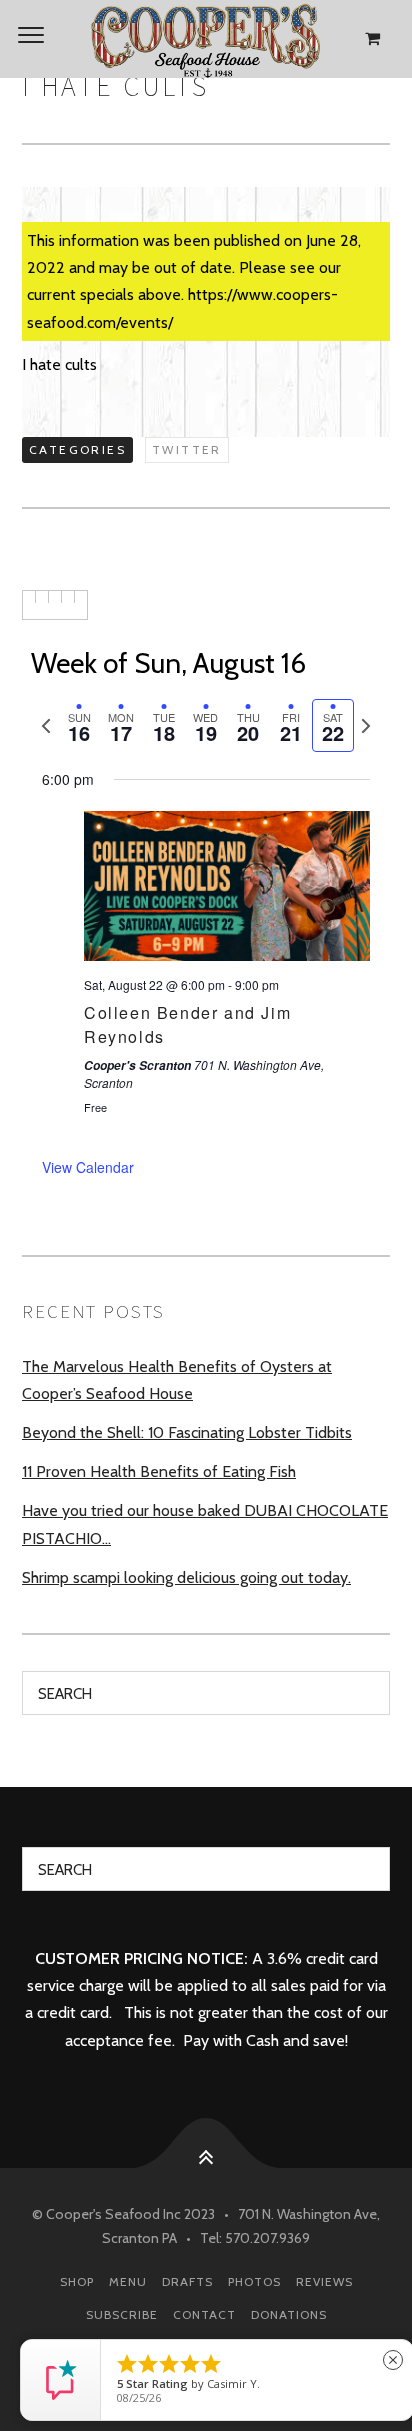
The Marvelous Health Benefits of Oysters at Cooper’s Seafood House (177, 1380)
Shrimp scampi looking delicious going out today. (186, 1577)
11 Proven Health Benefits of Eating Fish (159, 1471)
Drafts (187, 2281)
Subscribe (122, 2314)
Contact (204, 2314)
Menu (128, 2281)
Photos (254, 2281)
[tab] (79, 725)
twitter (187, 449)
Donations (289, 2314)
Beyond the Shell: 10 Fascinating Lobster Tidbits (187, 1432)
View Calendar (88, 1167)
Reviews (324, 2281)
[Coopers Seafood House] (206, 39)
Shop (77, 2281)
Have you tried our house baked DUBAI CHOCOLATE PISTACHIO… (205, 1524)
